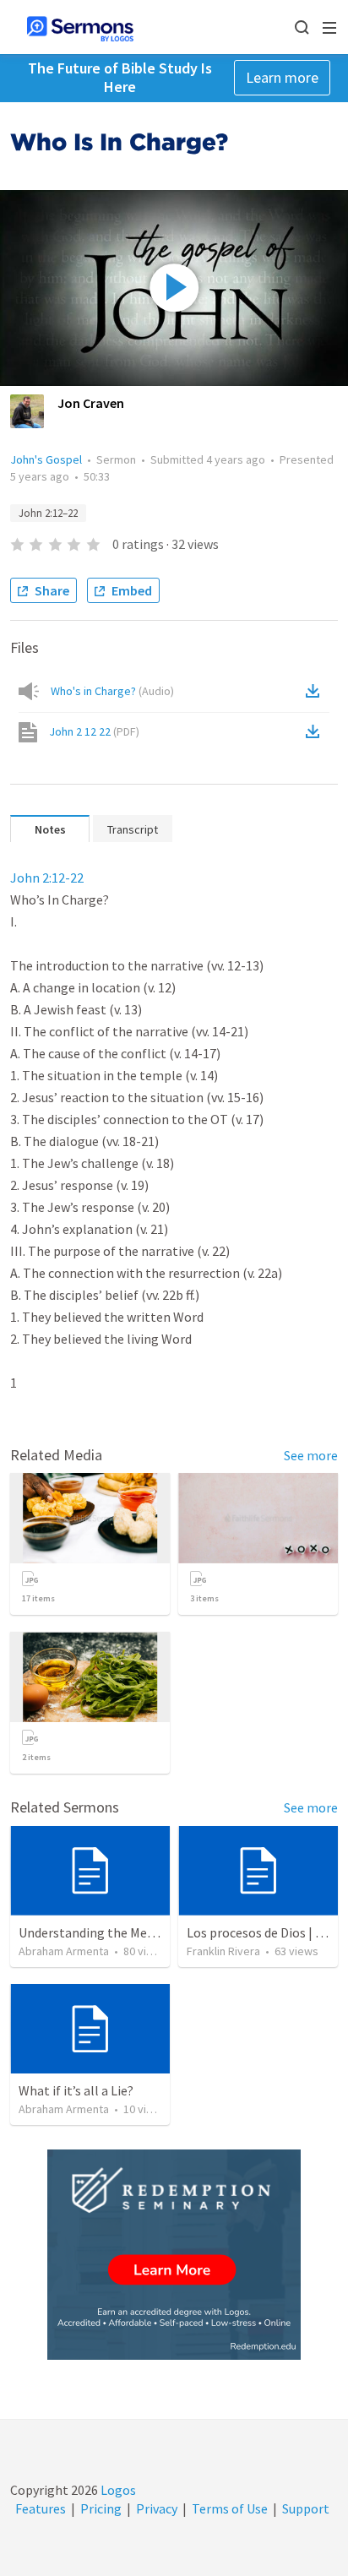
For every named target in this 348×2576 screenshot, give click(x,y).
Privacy (157, 2508)
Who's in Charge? (112, 691)
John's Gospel (46, 459)
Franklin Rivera (223, 1951)
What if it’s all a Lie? (76, 2090)
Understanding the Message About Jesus (136, 1932)
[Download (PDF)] (316, 731)
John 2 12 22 (94, 731)
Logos (117, 2490)
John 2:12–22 (48, 513)
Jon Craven (91, 403)
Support (306, 2508)
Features (41, 2508)
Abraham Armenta (64, 1951)
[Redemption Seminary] (174, 2255)
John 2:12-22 (47, 878)
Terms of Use (230, 2508)
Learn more (282, 77)
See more (311, 1455)
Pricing (101, 2508)
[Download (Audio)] (316, 691)
